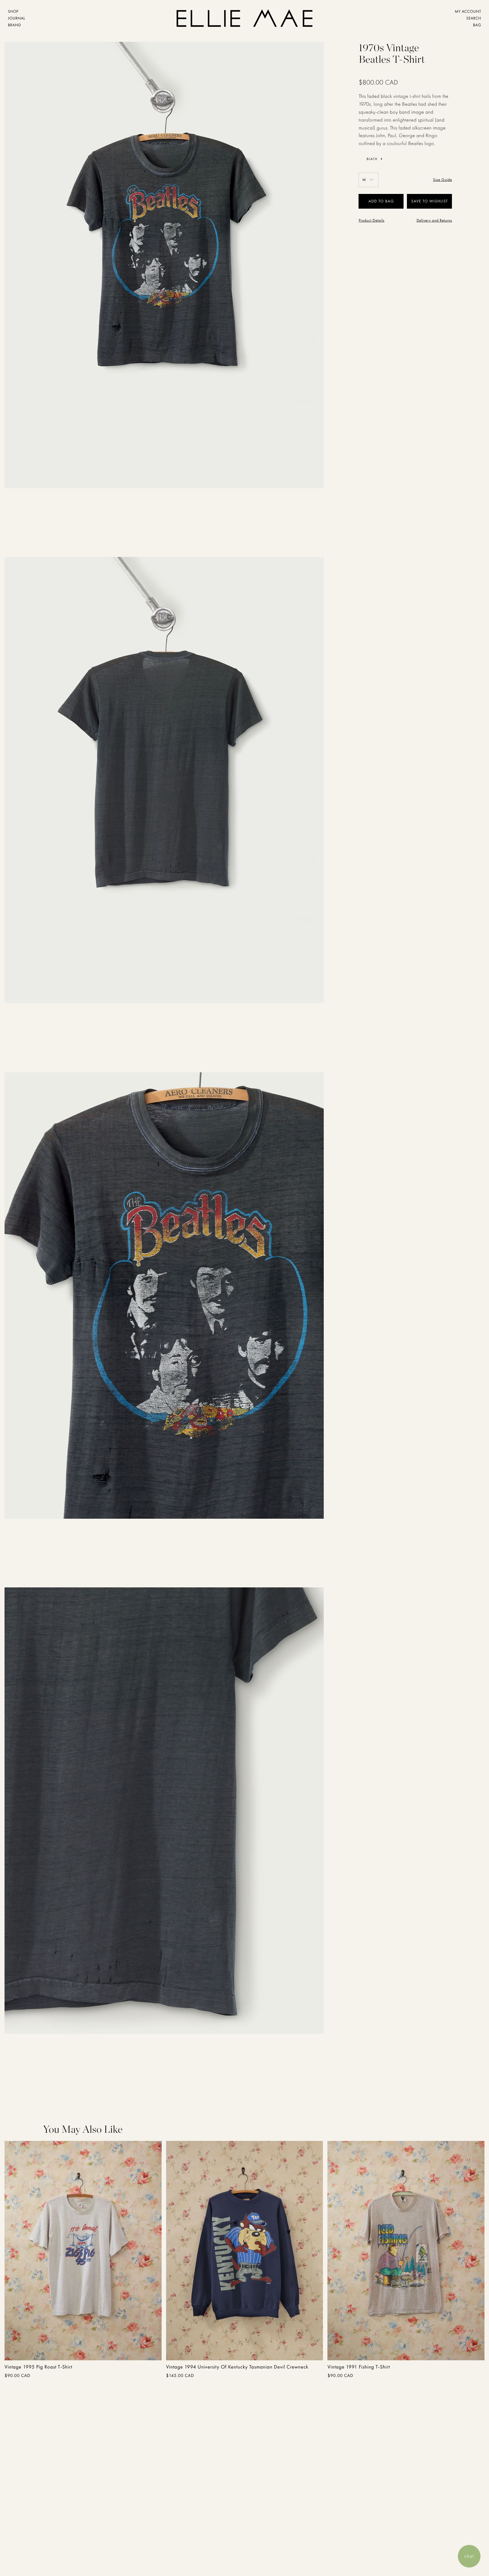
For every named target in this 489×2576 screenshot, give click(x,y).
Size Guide (443, 180)
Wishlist (439, 201)
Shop (13, 12)
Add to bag (45, 2349)
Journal (17, 18)
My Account (468, 12)
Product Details (371, 221)
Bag (477, 25)
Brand (14, 25)
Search (474, 18)
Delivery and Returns (434, 221)
